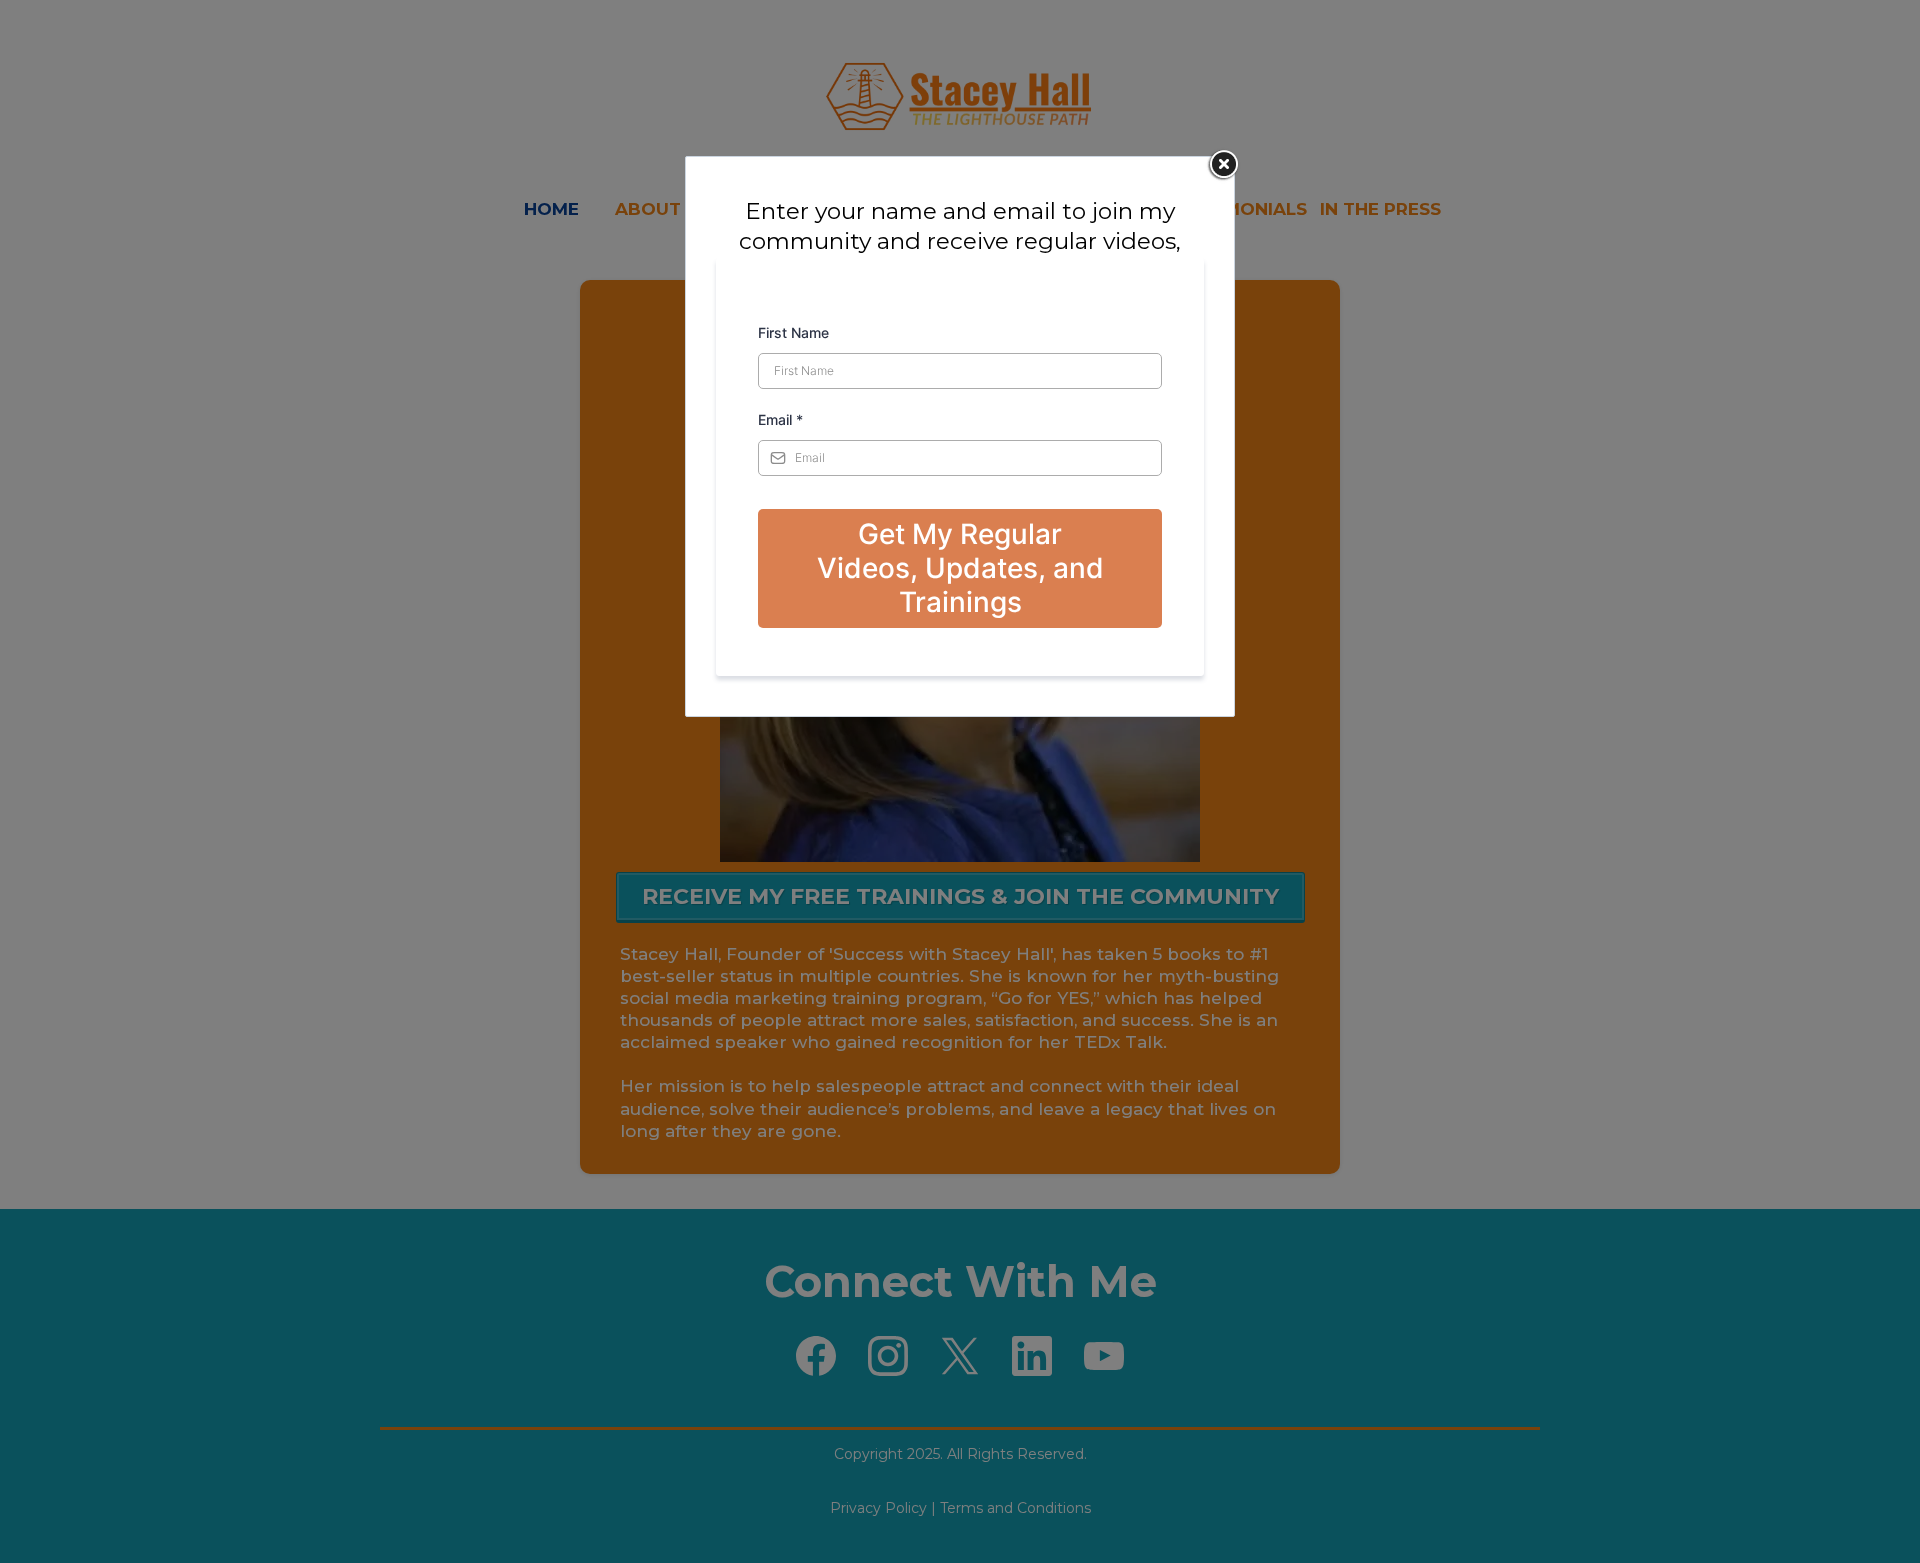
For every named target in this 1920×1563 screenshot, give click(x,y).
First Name (793, 332)
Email (780, 419)
